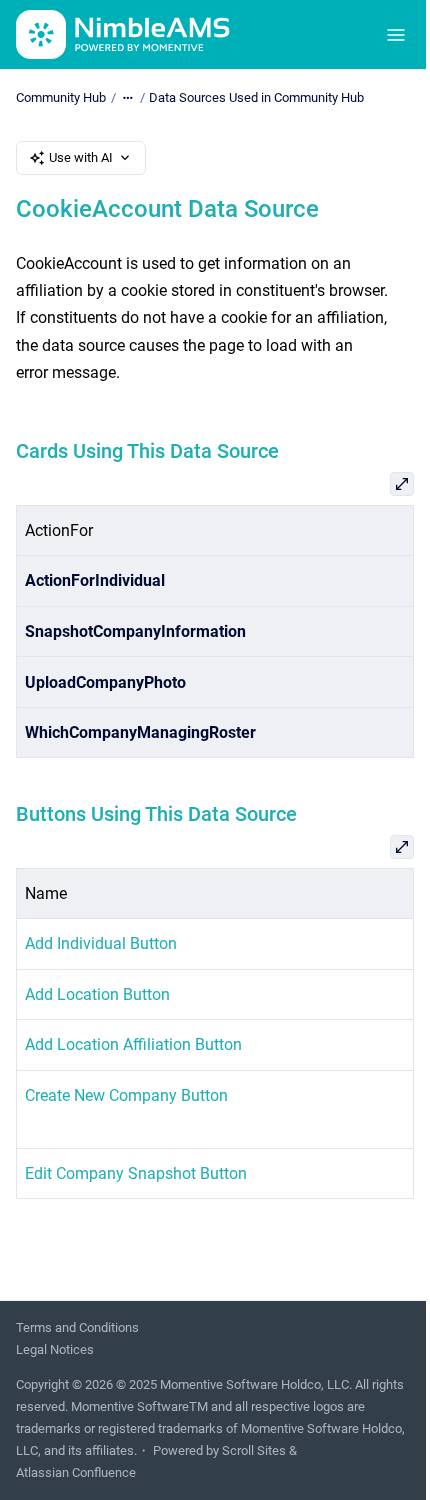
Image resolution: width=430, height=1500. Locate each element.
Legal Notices (55, 1349)
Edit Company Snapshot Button (136, 1173)
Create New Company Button (126, 1095)
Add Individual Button (101, 943)
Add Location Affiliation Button (133, 1044)
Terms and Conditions (77, 1327)
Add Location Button (97, 994)
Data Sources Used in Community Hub (256, 97)
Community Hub (61, 97)
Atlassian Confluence (76, 1472)
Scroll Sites (254, 1450)
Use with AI (81, 157)
